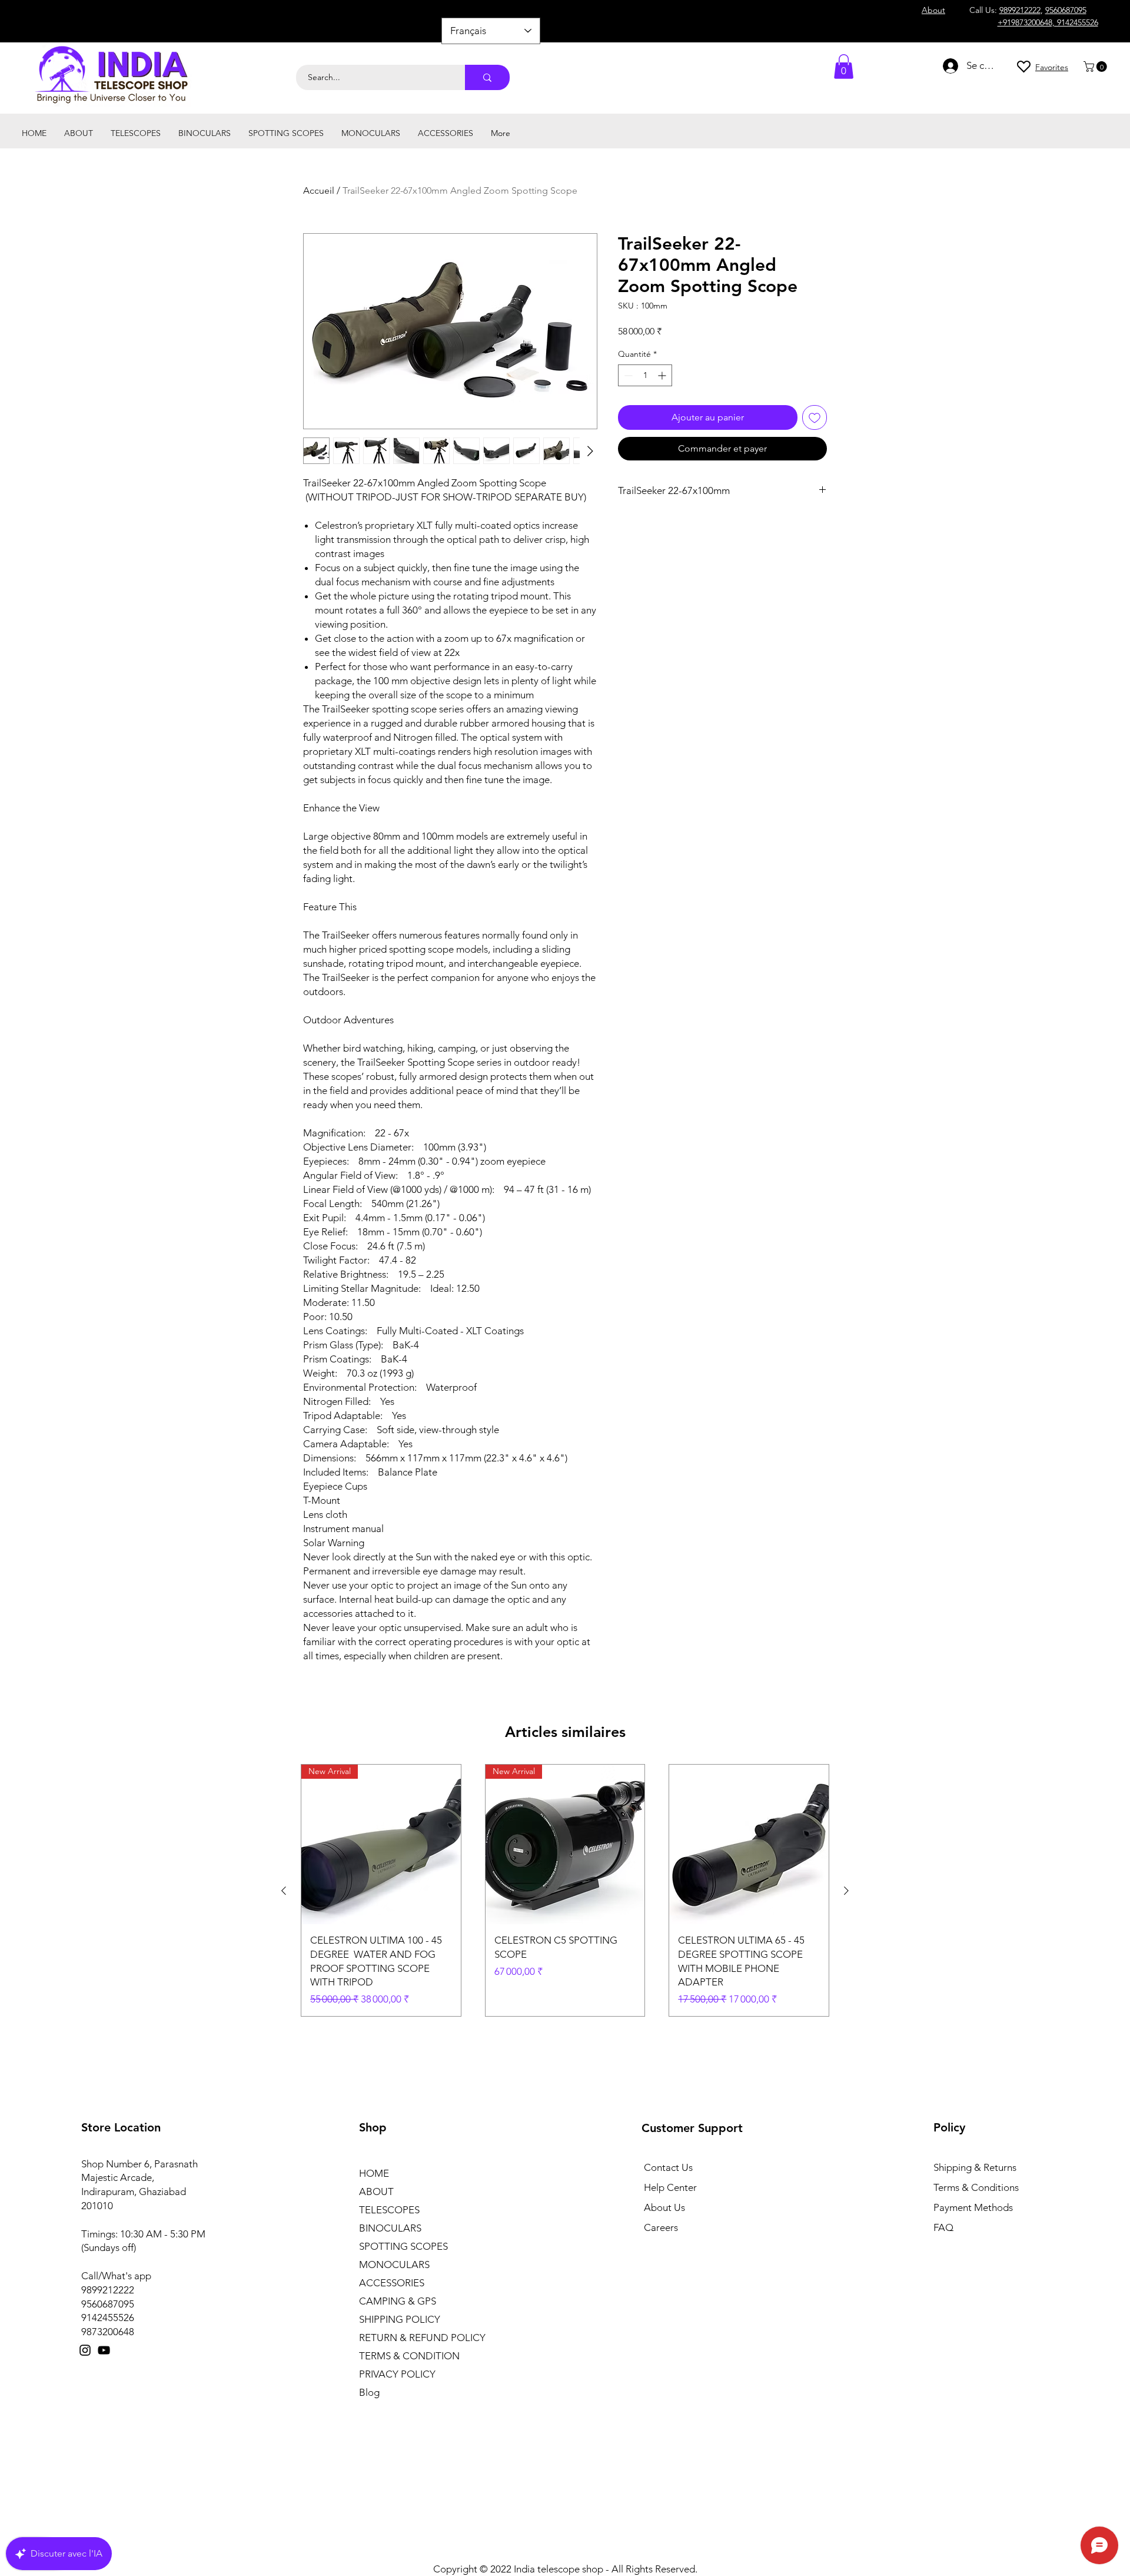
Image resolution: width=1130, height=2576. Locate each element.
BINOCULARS (390, 2228)
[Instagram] (85, 2350)
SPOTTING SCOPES (403, 2246)
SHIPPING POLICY (400, 2319)
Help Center (670, 2187)
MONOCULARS (394, 2265)
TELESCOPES (389, 2210)
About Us (664, 2207)
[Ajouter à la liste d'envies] (815, 417)
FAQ (943, 2227)
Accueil (319, 190)
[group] (565, 1890)
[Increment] (663, 375)
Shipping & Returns (975, 2167)
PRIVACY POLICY (397, 2374)
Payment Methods (974, 2207)
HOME (374, 2173)
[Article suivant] (846, 1891)
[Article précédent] (284, 1891)
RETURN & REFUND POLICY (422, 2338)
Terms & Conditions (976, 2187)
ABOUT (376, 2192)
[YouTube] (104, 2350)
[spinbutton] (645, 375)
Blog (369, 2392)
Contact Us (668, 2167)
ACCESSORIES (392, 2283)
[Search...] (487, 77)
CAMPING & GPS (398, 2301)
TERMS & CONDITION (409, 2356)
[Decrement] (627, 375)
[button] (1096, 67)
